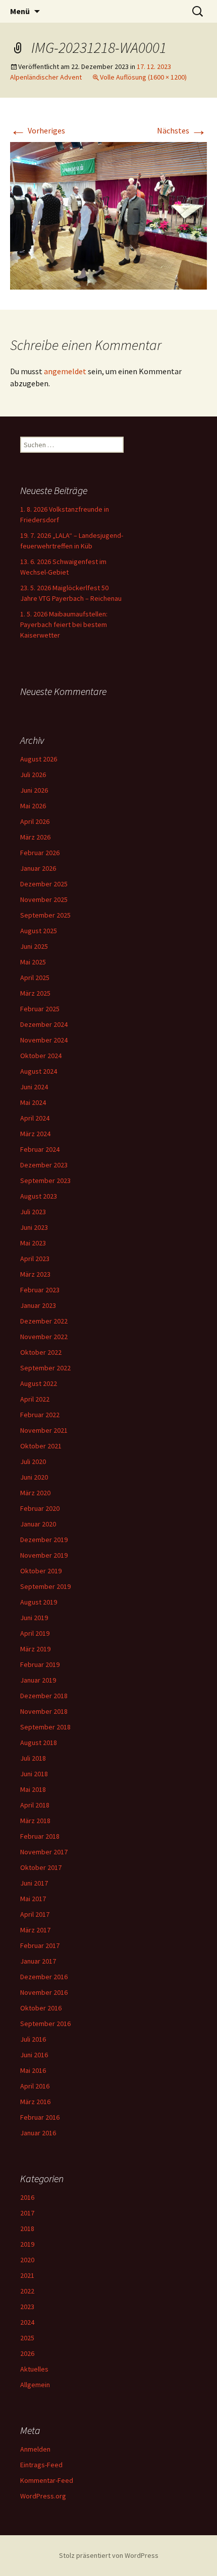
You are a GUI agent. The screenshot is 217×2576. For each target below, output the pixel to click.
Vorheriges (38, 130)
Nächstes (182, 130)
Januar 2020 (38, 1524)
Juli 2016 (33, 2039)
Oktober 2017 (41, 1867)
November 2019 (44, 1555)
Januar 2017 (38, 1961)
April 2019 (35, 1633)
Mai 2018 (33, 1789)
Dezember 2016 (44, 1977)
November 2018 (44, 1711)
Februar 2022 (40, 1415)
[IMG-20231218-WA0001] (108, 215)
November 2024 (44, 1040)
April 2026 (35, 821)
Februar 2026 (40, 853)
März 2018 (35, 1821)
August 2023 (39, 1196)
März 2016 (35, 2102)
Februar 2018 (40, 1836)
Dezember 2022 (44, 1321)
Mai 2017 (33, 1899)
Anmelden (35, 2449)
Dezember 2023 (44, 1165)
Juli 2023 (33, 1212)
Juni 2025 (34, 946)
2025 (27, 2338)
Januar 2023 (38, 1305)
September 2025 (45, 915)
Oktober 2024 (41, 1056)
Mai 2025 (33, 962)
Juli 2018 (33, 1758)
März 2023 (35, 1274)
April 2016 (35, 2086)
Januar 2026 (38, 868)
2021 (27, 2275)
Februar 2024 (40, 1149)
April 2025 (35, 978)
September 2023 (45, 1180)
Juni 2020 (34, 1477)
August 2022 (39, 1383)
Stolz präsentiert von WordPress (109, 2555)
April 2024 (35, 1118)
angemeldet (65, 371)
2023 (27, 2307)
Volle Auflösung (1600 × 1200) (143, 77)
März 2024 (35, 1134)
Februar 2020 (40, 1508)
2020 (27, 2260)
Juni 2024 (34, 1087)
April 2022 (35, 1399)
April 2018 (35, 1805)
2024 (27, 2322)
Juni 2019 (34, 1618)
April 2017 (35, 1914)
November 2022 (44, 1337)
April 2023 (35, 1259)
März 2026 (35, 837)
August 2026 (39, 759)
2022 (27, 2291)
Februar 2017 (40, 1945)
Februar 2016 (40, 2117)
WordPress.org (43, 2496)
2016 (27, 2197)
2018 (27, 2229)
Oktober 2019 (41, 1571)
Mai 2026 (33, 806)
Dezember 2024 (44, 1024)
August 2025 (39, 931)
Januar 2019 (38, 1680)
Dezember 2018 (44, 1696)
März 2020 (35, 1493)
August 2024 (39, 1071)
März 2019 (35, 1649)
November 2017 (44, 1852)
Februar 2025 (40, 1009)
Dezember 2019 (44, 1540)
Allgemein (35, 2385)
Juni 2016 (34, 2055)
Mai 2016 (33, 2070)
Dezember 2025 (44, 884)
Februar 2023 (40, 1290)
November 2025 (44, 899)
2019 (27, 2244)
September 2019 (45, 1586)
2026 (27, 2353)
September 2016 (45, 2024)
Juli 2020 (33, 1461)
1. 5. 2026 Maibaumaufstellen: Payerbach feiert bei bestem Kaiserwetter (64, 624)
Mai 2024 (33, 1102)
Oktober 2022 (41, 1352)
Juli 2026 (33, 775)
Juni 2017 (34, 1883)
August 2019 (39, 1602)
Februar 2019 (40, 1664)
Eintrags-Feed (41, 2465)
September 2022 (45, 1368)
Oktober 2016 (41, 2008)
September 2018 (45, 1727)
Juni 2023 (34, 1227)
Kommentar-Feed (47, 2480)
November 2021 (44, 1430)
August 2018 (39, 1743)
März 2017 (35, 1930)
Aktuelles (34, 2369)
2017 (27, 2213)
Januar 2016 (38, 2133)
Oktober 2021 (41, 1446)
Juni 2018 (34, 1774)
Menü (20, 11)
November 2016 (44, 1992)
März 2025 (35, 993)
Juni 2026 (34, 790)
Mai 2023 (33, 1243)
